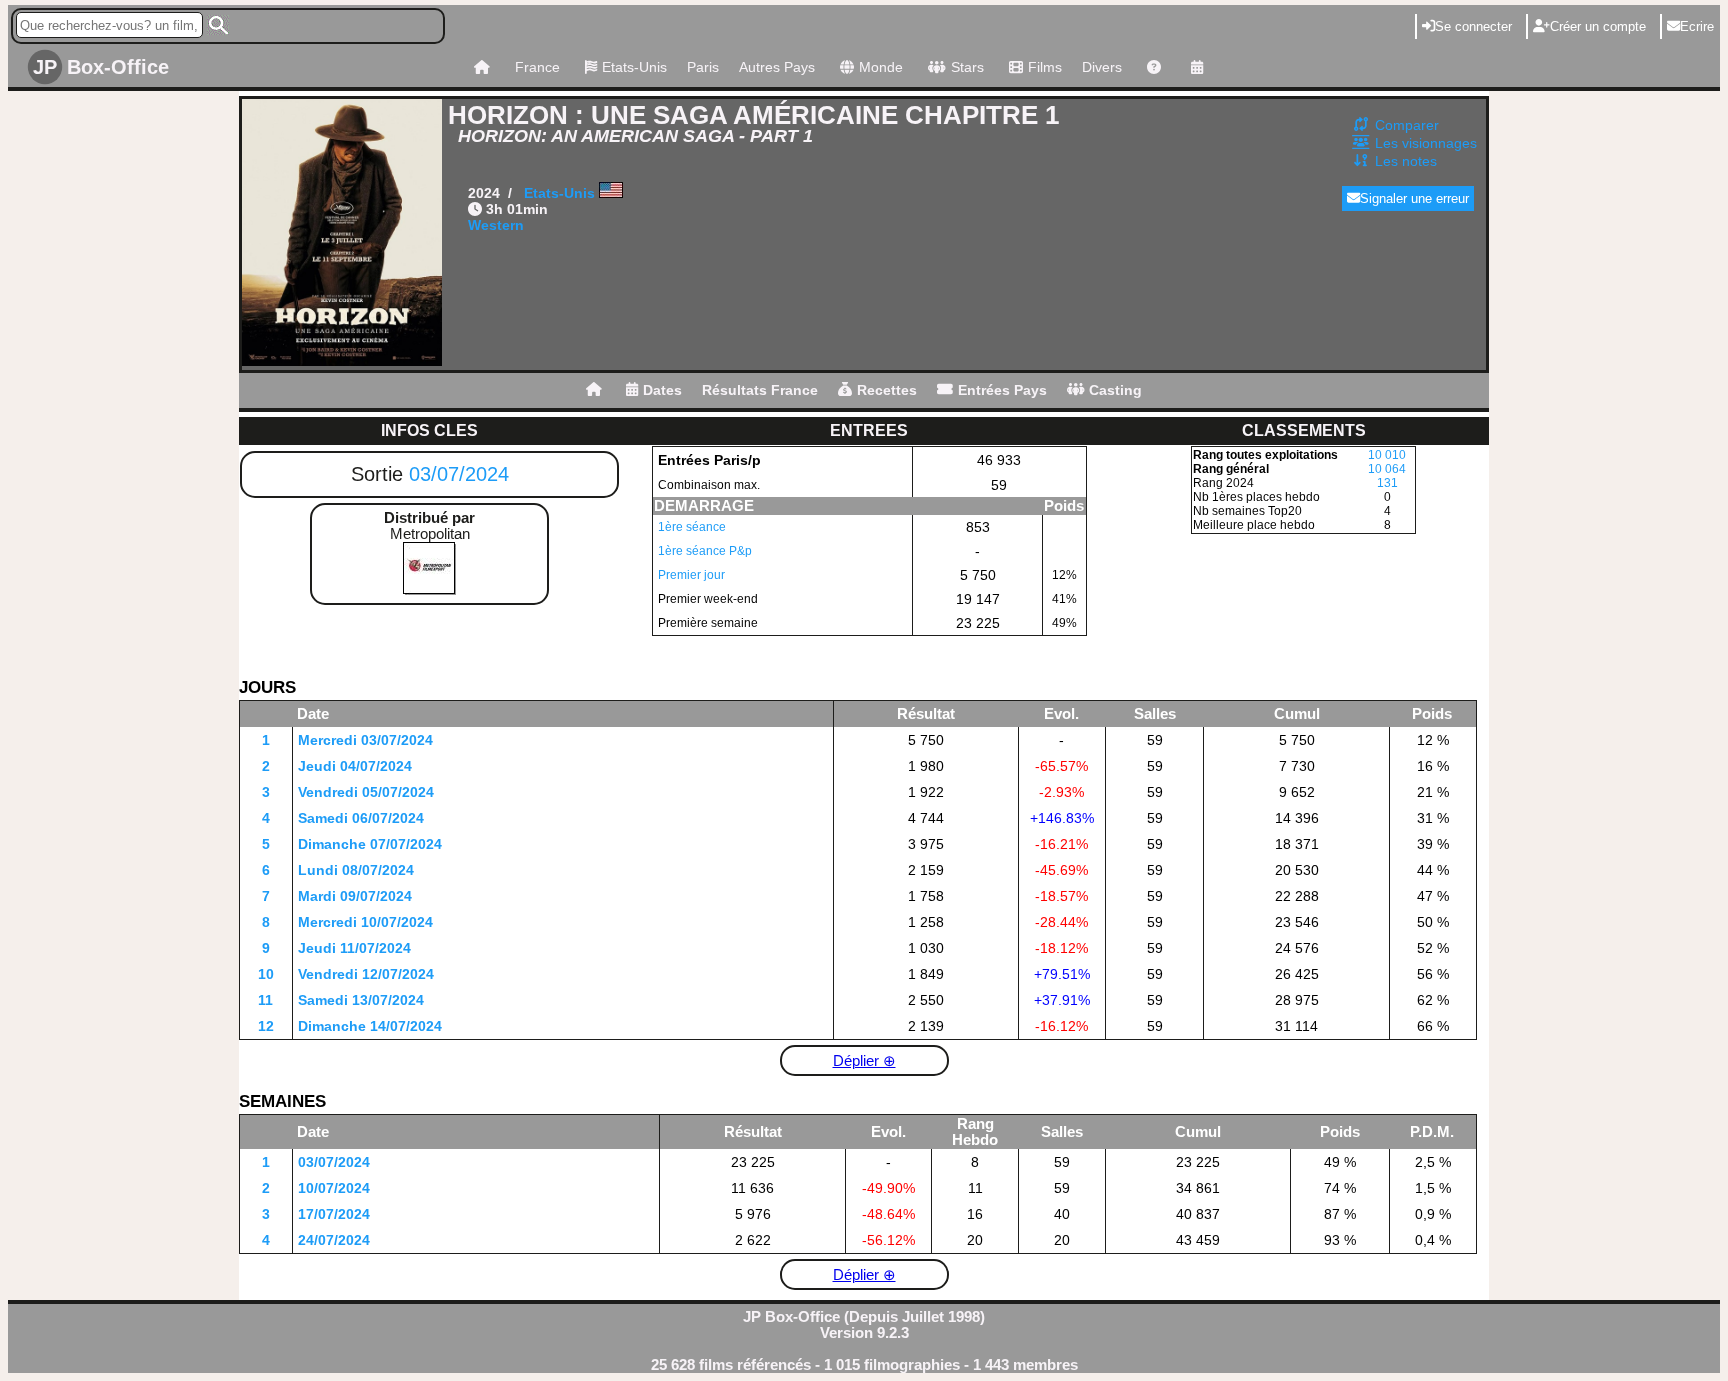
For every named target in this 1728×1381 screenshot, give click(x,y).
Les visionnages (1426, 143)
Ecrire (1697, 26)
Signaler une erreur (1414, 198)
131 (1387, 483)
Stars (967, 67)
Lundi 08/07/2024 (356, 870)
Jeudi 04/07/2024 (355, 766)
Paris (703, 67)
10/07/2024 (334, 1188)
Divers (1102, 67)
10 (266, 974)
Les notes (1406, 161)
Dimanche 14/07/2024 (370, 1026)
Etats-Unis (634, 67)
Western (496, 225)
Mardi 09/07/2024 (355, 896)
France (537, 67)
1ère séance (692, 527)
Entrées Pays (1002, 390)
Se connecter (1473, 26)
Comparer (1407, 125)
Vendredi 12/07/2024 (366, 974)
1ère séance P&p (705, 551)
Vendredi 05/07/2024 (366, 792)
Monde (881, 67)
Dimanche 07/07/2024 (370, 844)
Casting (1115, 390)
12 (266, 1026)
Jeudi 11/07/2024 (354, 948)
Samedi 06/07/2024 (361, 818)
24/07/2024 (334, 1240)
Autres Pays (777, 67)
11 (265, 1000)
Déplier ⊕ (864, 1061)
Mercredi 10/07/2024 (365, 922)
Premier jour (691, 575)
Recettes (887, 390)
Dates (662, 390)
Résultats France (760, 390)
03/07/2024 (459, 474)
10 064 (1387, 469)
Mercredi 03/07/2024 (365, 740)
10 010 (1387, 455)
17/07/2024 (334, 1214)
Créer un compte (1598, 26)
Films (1045, 67)
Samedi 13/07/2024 (361, 1000)
